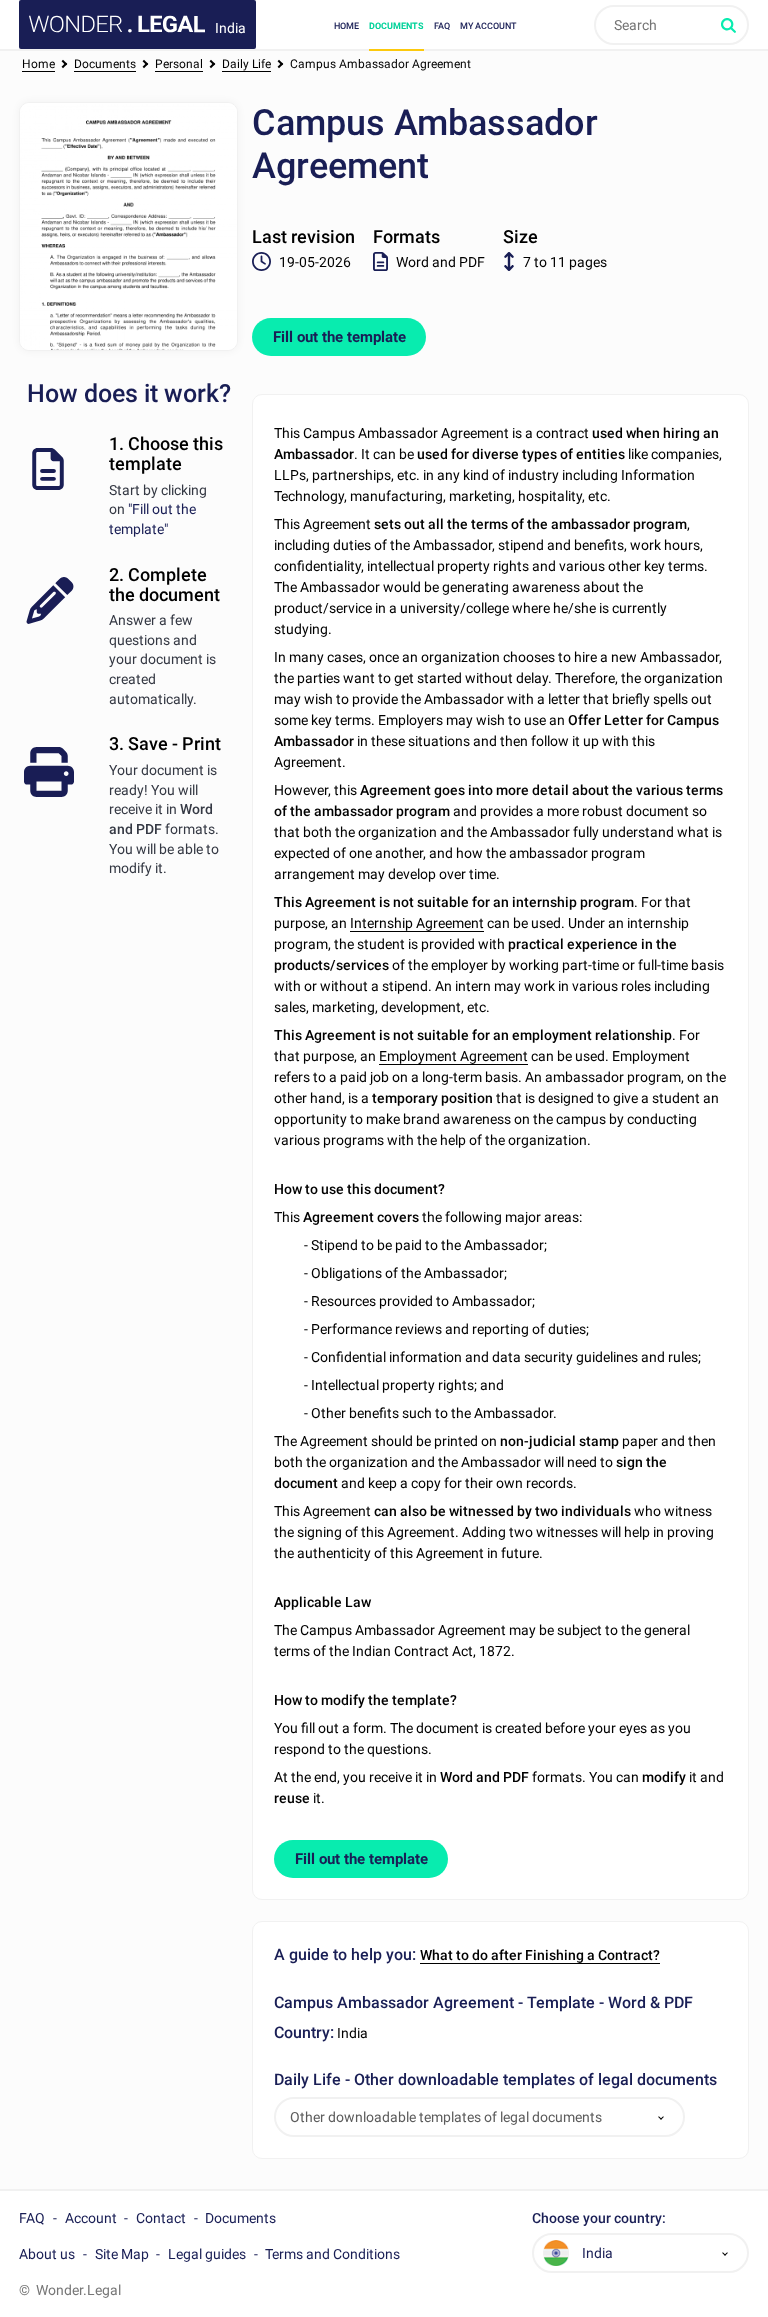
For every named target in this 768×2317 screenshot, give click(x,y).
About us (47, 2254)
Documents (396, 25)
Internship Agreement (417, 923)
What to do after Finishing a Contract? (540, 1955)
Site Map (122, 2254)
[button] (661, 2117)
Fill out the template (339, 337)
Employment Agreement (453, 1056)
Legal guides (207, 2254)
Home (346, 25)
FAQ (442, 25)
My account (488, 25)
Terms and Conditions (332, 2254)
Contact (161, 2218)
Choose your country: (599, 2218)
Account (91, 2218)
